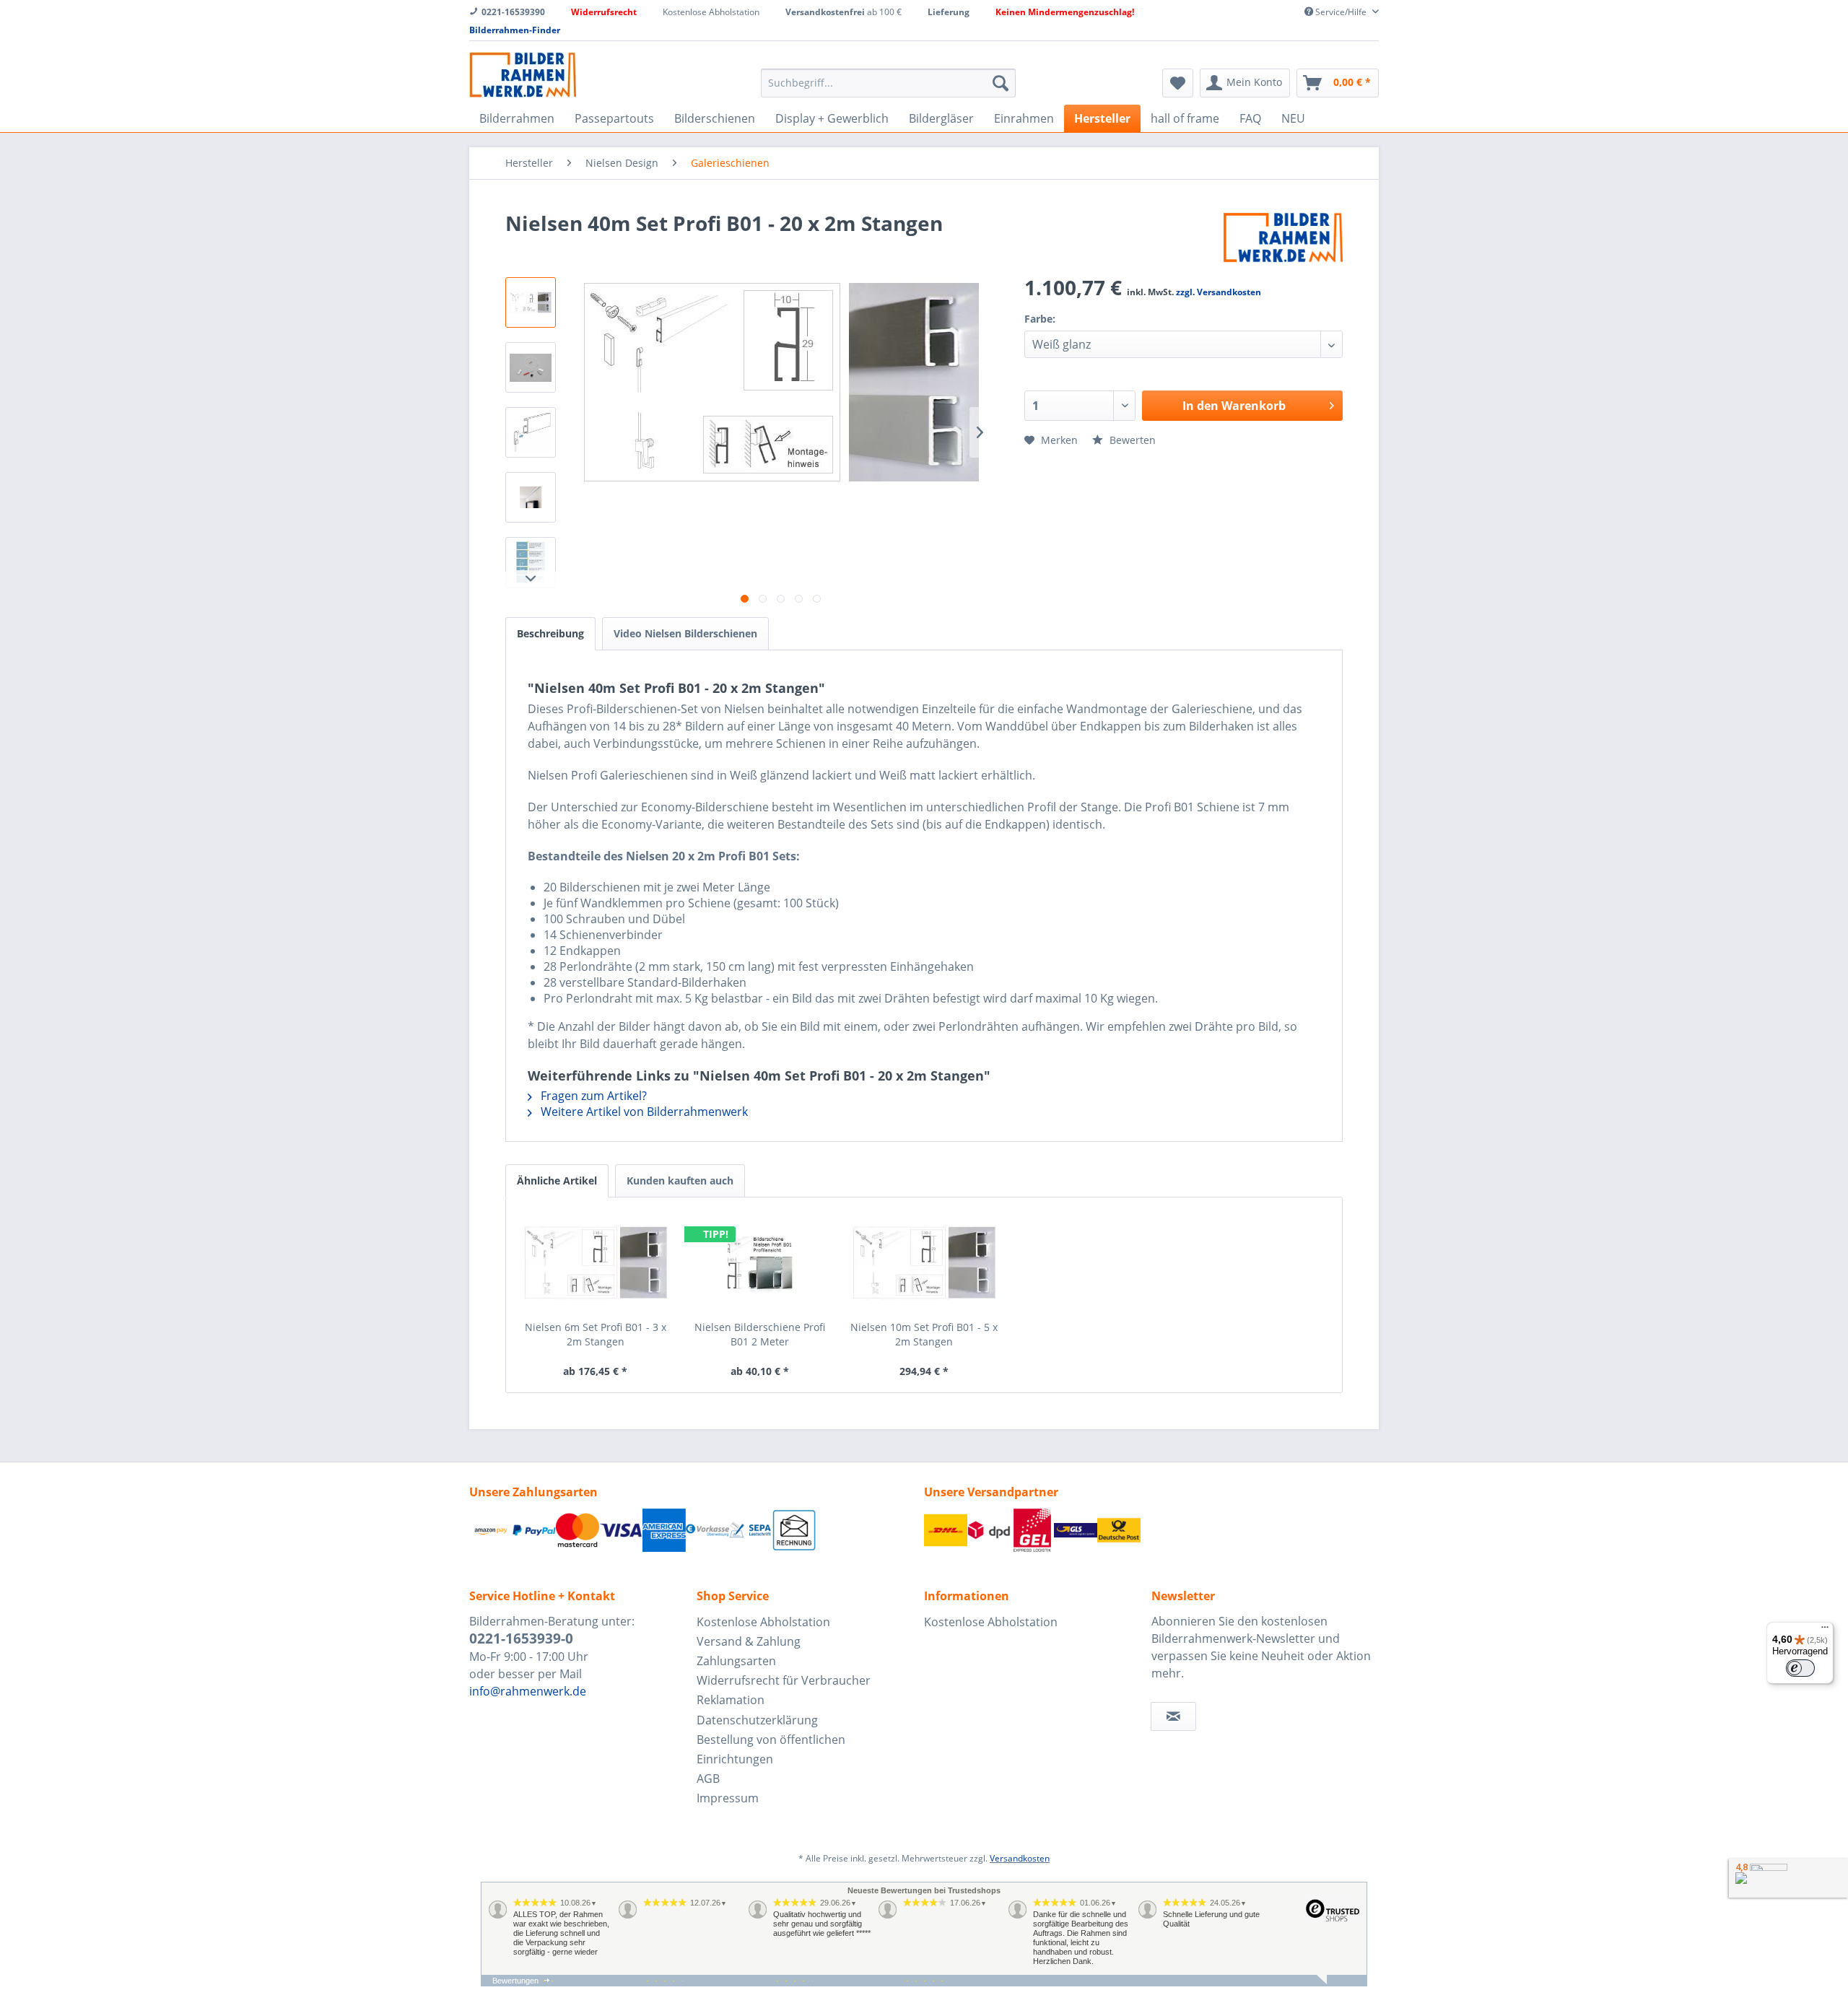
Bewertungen (515, 1981)
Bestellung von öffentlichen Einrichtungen (771, 1749)
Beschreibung (550, 633)
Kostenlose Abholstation (763, 1622)
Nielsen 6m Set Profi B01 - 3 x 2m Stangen (596, 1334)
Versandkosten (1020, 1858)
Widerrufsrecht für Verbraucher (784, 1680)
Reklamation (731, 1700)
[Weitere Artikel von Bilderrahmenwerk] (1283, 237)
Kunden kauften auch (680, 1181)
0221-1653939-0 (521, 1638)
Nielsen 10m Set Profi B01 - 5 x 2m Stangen (924, 1334)
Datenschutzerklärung (757, 1720)
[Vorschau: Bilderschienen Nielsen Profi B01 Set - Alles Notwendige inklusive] (531, 302)
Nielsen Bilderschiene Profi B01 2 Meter (760, 1334)
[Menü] (1825, 1631)
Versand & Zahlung (749, 1641)
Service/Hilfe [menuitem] (1341, 12)
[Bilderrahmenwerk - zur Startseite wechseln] (523, 75)
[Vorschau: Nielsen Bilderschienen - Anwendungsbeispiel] (531, 497)
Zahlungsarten (736, 1661)
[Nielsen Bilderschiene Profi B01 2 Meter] (760, 1262)
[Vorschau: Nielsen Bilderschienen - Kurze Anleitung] (531, 562)
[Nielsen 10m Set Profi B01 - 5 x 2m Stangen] (924, 1262)
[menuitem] (888, 83)
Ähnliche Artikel (557, 1181)
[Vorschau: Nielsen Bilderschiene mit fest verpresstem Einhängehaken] (531, 432)
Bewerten (1131, 440)
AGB (708, 1779)
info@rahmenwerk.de (528, 1691)
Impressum (728, 1798)
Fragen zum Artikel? (592, 1096)
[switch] (1800, 1668)
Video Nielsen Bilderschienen (685, 633)
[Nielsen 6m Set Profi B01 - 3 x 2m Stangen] (596, 1262)
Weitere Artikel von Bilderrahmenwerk (643, 1112)
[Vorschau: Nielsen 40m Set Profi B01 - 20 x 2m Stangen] (531, 367)
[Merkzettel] (1178, 83)
